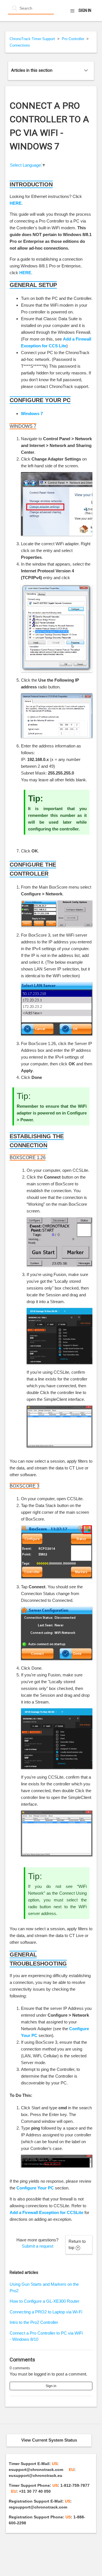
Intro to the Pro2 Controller (34, 2322)
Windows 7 (32, 414)
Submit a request (38, 2246)
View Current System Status (49, 2440)
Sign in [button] (85, 10)
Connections (20, 45)
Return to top (77, 2245)
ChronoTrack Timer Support (32, 39)
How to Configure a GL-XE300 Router (44, 2301)
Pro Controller (73, 39)
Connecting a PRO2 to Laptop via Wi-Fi (46, 2312)
